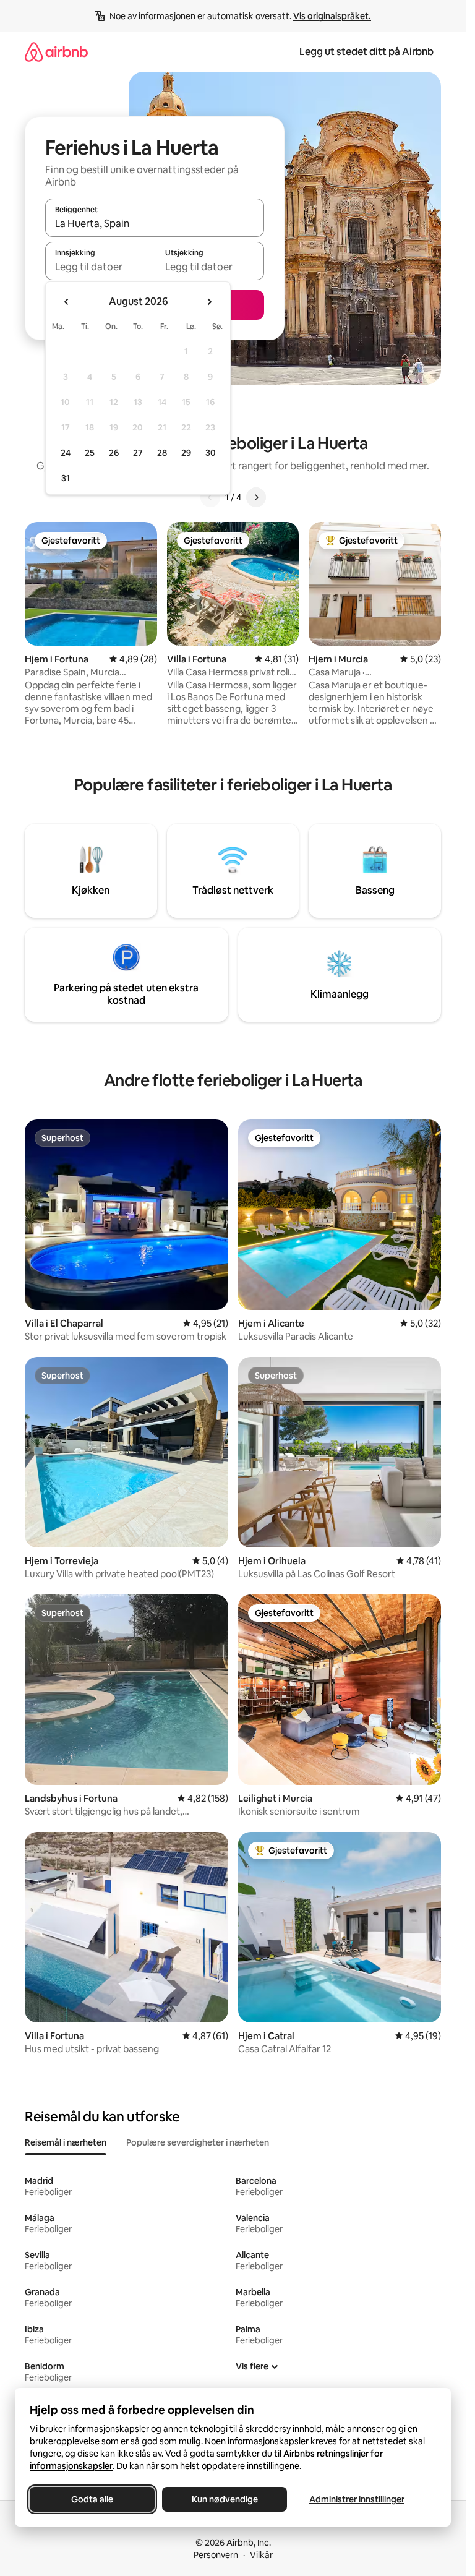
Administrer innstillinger (357, 2499)
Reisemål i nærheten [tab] (66, 2142)
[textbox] (100, 267)
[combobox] (155, 223)
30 (211, 453)
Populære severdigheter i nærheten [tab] (198, 2142)
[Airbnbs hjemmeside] (56, 52)
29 (186, 453)
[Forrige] (210, 497)
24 (66, 453)
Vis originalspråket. (332, 16)
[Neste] (256, 497)
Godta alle (92, 2499)
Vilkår (261, 2555)
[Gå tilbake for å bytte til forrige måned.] (67, 302)
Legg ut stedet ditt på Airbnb (366, 52)
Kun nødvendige (225, 2499)
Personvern (216, 2555)
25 (90, 453)
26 (114, 453)
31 (66, 478)
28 (162, 453)
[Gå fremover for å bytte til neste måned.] (209, 302)
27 (138, 453)
